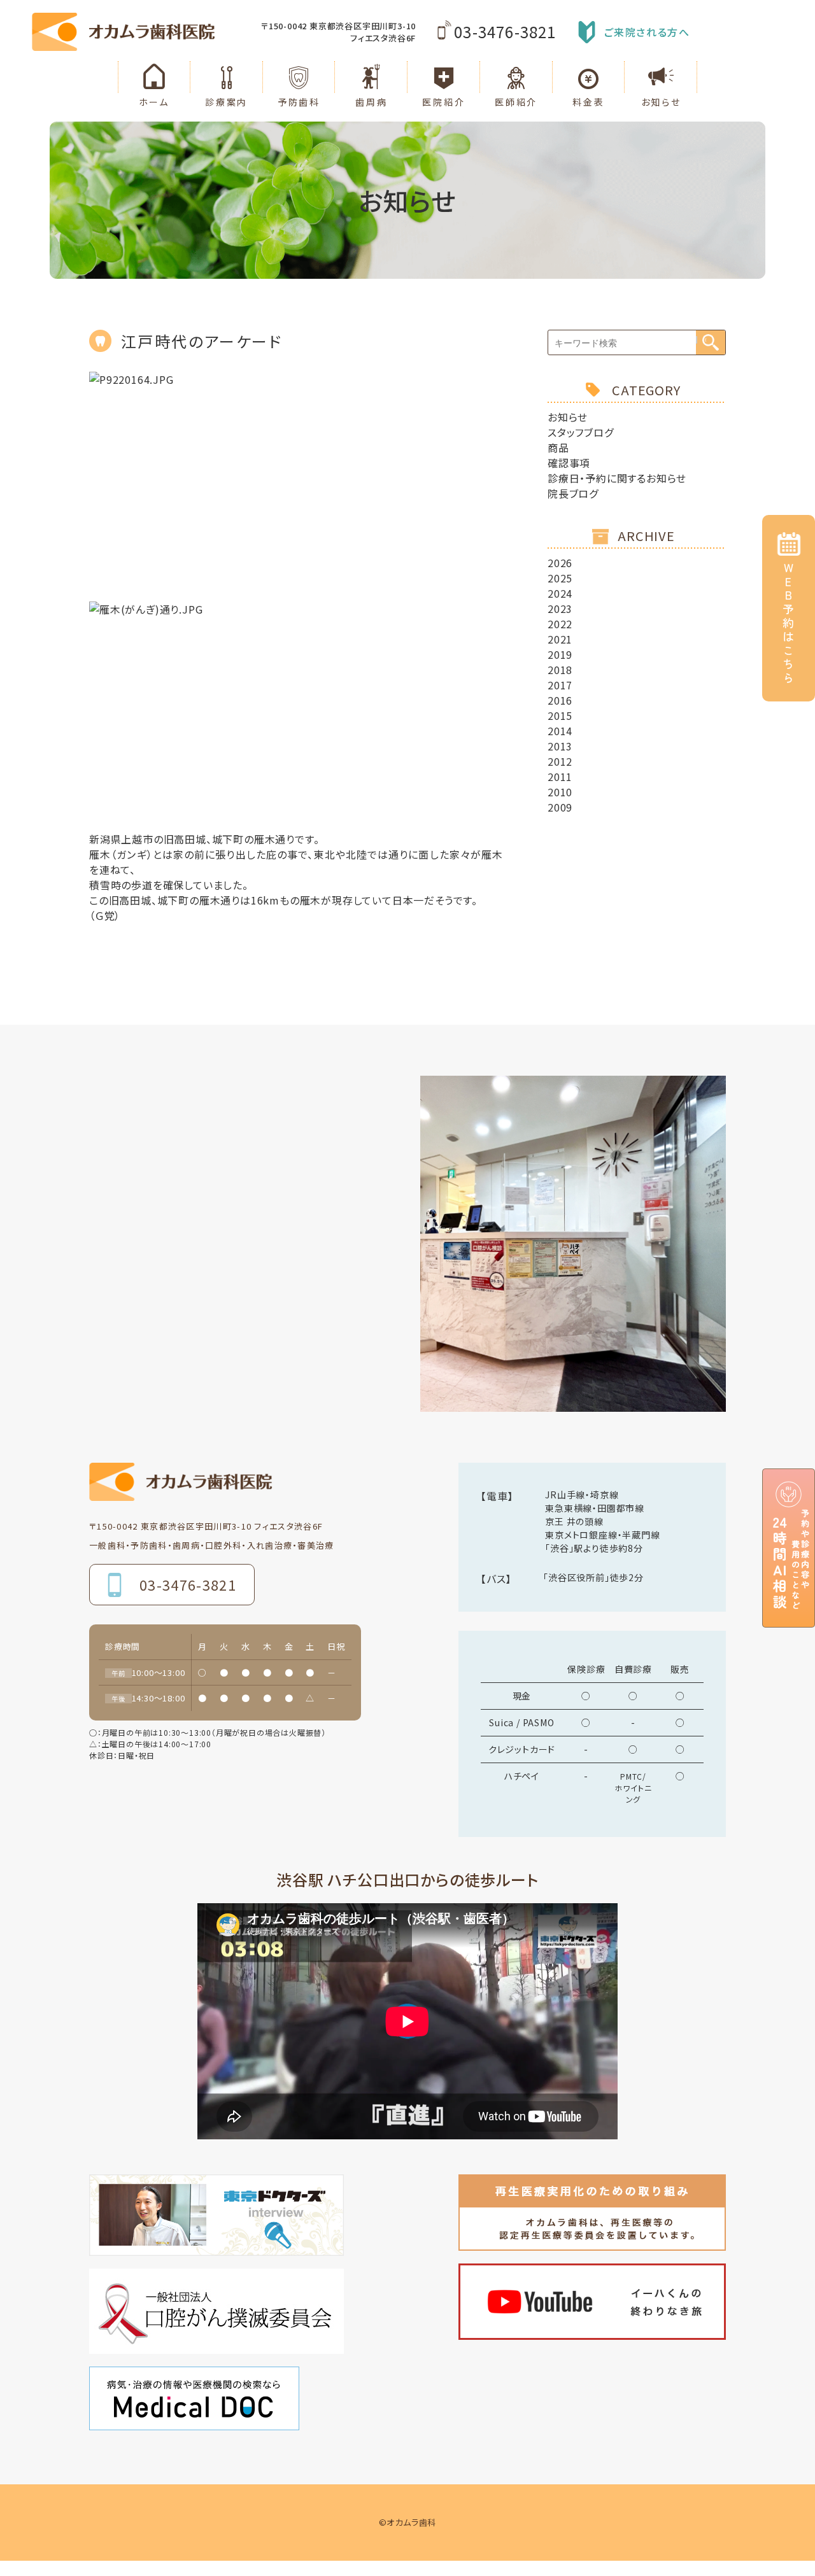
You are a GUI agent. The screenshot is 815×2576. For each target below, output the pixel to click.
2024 (560, 593)
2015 (560, 715)
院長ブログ (573, 493)
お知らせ (568, 417)
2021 (560, 639)
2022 (560, 624)
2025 (560, 578)
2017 (560, 685)
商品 (558, 447)
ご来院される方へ (647, 32)
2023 (560, 609)
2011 (560, 777)
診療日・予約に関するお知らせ (617, 478)
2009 (560, 807)
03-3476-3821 (505, 32)
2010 (560, 792)
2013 (560, 746)
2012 (560, 761)
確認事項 (569, 463)
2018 (560, 670)
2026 (560, 563)
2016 (560, 700)
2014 (560, 731)
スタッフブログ (581, 432)
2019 (560, 654)
